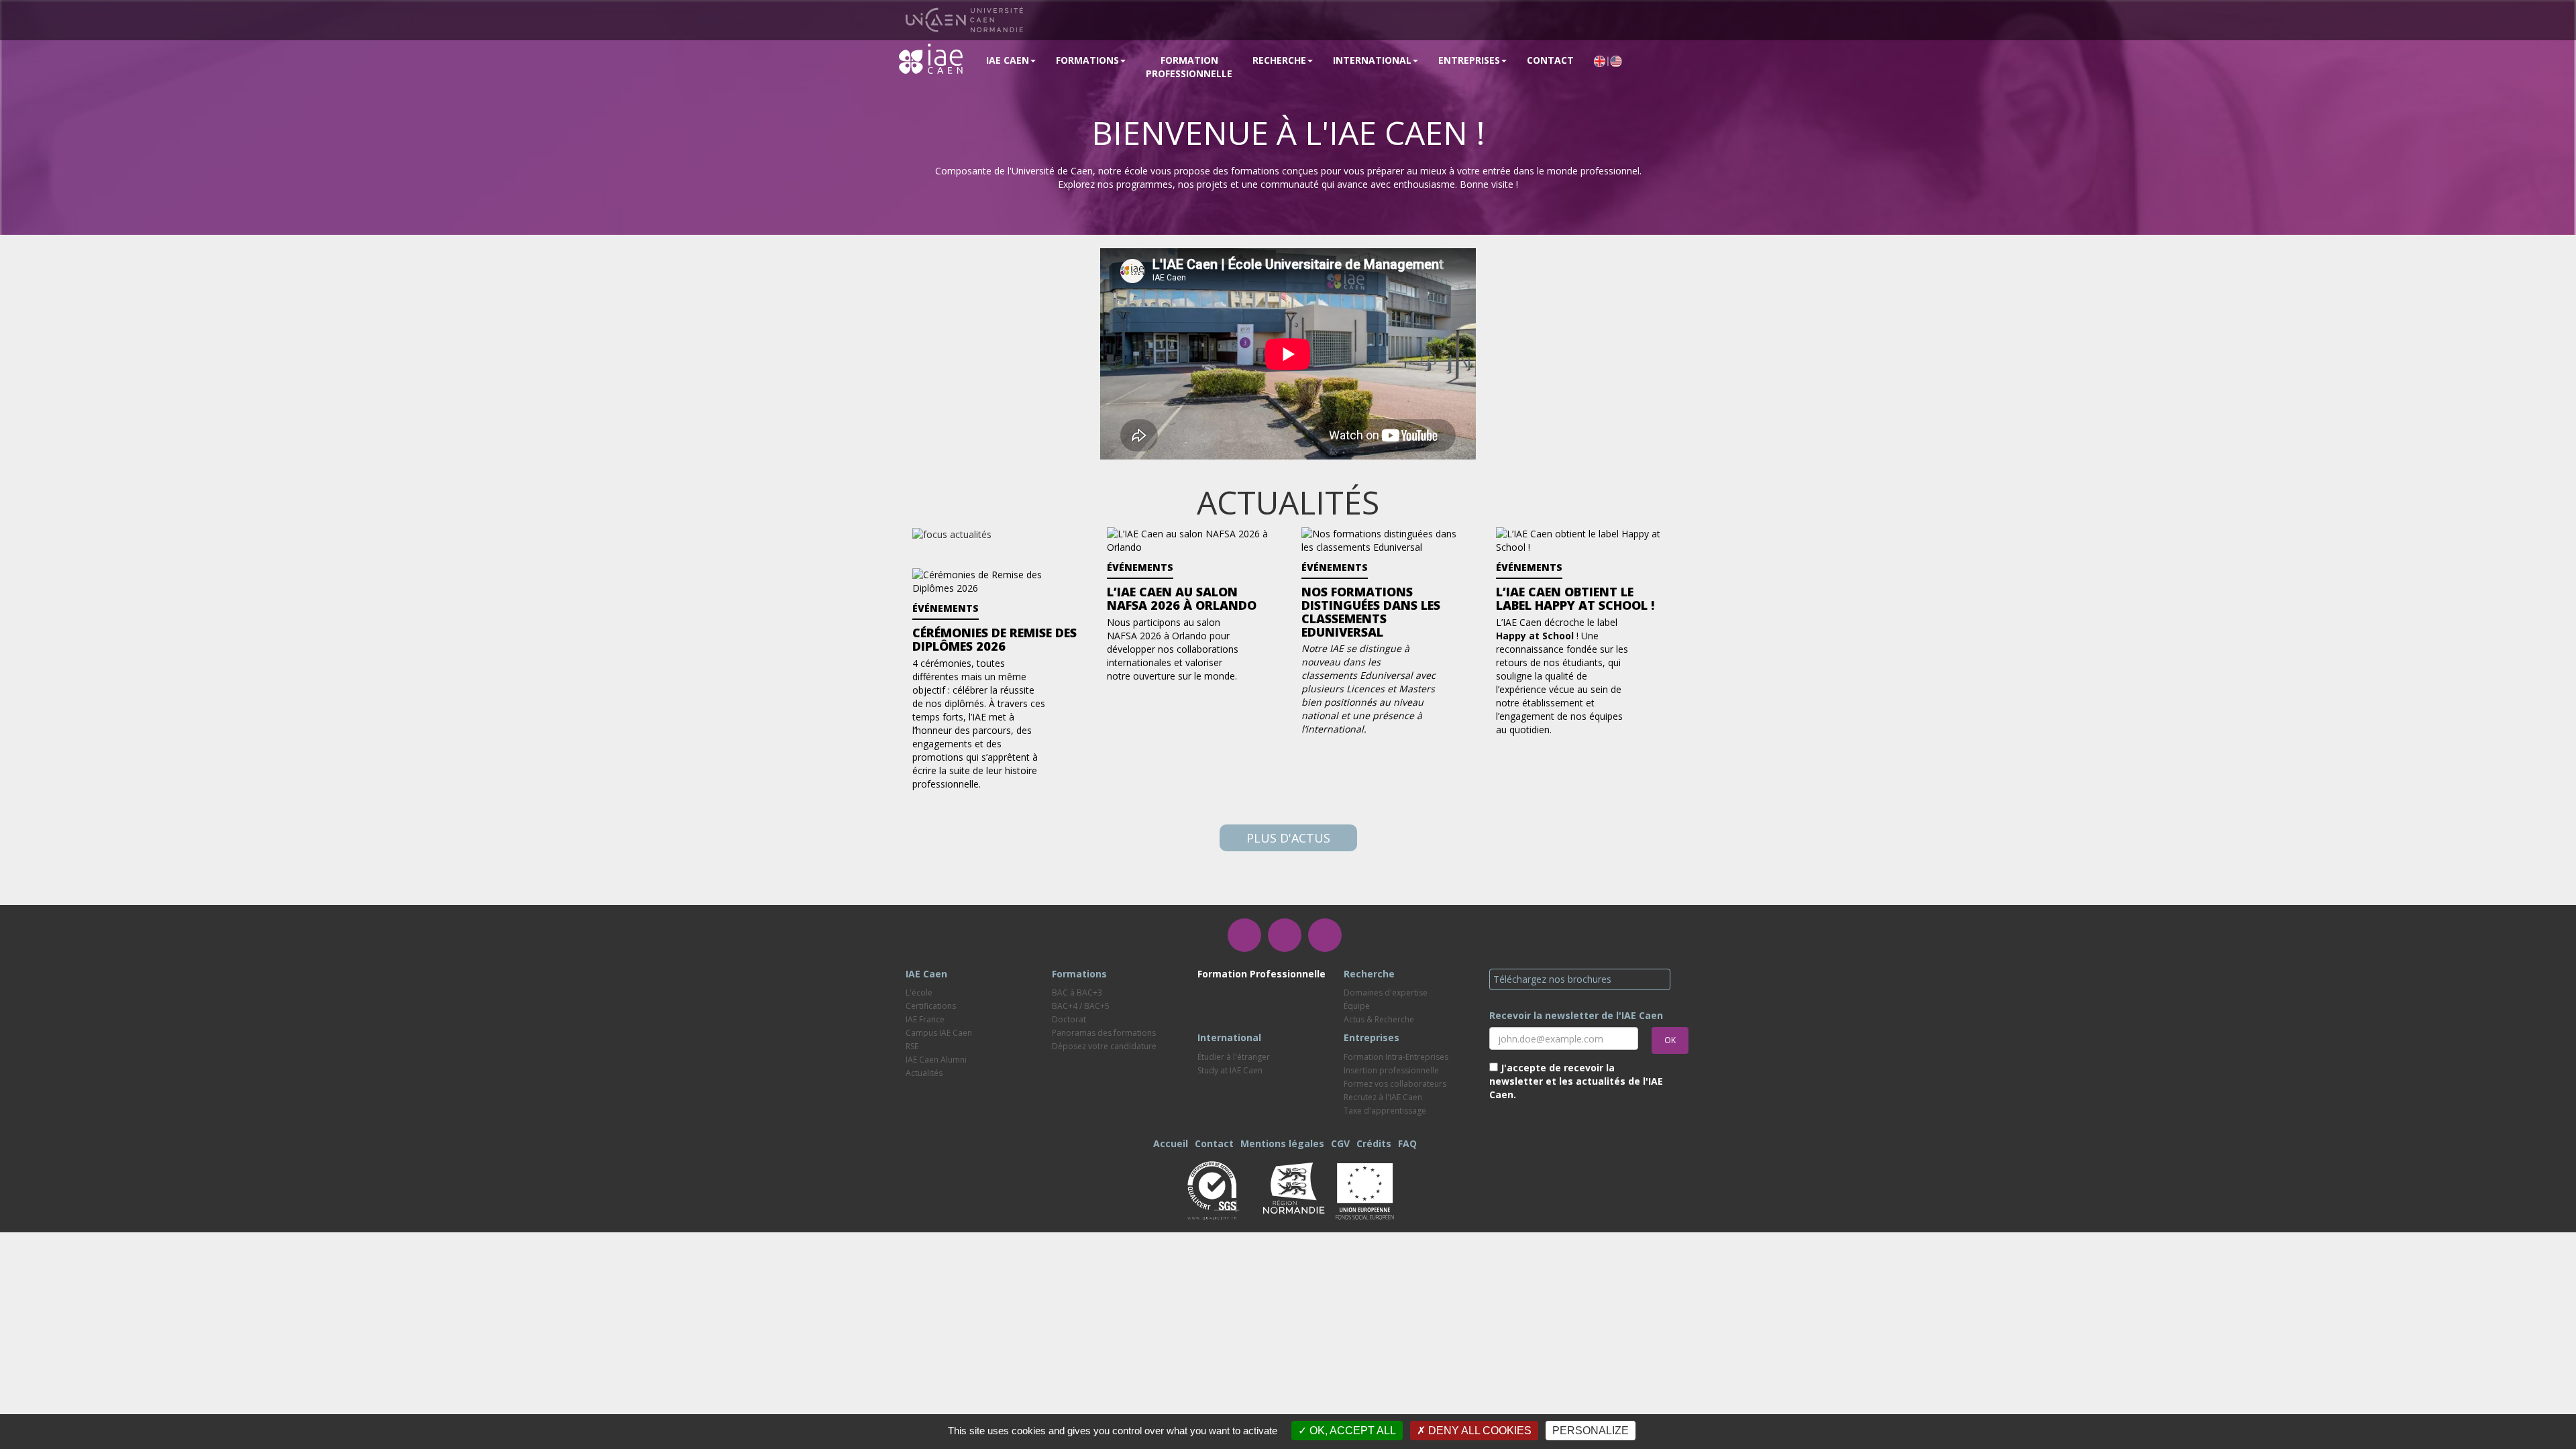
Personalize (1591, 1431)
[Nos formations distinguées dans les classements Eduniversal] (1385, 540)
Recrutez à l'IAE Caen (1383, 1097)
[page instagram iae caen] (1285, 935)
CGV (1340, 1143)
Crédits (1374, 1143)
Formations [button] (1087, 60)
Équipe (1357, 1006)
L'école (919, 992)
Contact (1550, 60)
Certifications (931, 1006)
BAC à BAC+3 (1077, 992)
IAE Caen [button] (1008, 60)
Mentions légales (1282, 1143)
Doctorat (1069, 1019)
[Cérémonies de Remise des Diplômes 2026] (996, 581)
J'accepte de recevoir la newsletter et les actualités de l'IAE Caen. (1576, 1081)
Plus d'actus (1288, 838)
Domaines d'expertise (1386, 992)
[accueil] (931, 58)
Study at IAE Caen (1230, 1070)
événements (1140, 567)
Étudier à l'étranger (1234, 1057)
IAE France (925, 1019)
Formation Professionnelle (1262, 974)
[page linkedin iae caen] (1325, 935)
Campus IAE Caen (939, 1033)
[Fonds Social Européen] (1364, 1189)
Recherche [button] (1279, 60)
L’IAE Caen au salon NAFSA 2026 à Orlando (1182, 598)
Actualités (924, 1073)
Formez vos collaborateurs (1395, 1084)
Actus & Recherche (1379, 1019)
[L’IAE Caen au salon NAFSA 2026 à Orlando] (1191, 540)
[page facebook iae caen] (1244, 935)
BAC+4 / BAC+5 (1081, 1006)
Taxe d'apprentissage (1385, 1111)
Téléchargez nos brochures (1552, 979)
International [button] (1372, 60)
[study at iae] (1608, 60)
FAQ (1407, 1143)
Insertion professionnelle (1391, 1070)
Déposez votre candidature (1104, 1046)
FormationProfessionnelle (1189, 67)
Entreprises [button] (1469, 60)
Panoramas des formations (1104, 1033)
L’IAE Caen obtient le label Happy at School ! (1575, 598)
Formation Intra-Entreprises (1396, 1057)
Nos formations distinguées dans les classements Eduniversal (1371, 611)
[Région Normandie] (1293, 1186)
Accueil (1171, 1143)
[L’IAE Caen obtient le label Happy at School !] (1580, 540)
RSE (912, 1046)
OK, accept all (1351, 1431)
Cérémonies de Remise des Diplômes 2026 (995, 639)
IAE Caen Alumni (936, 1060)
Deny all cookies (1479, 1431)
